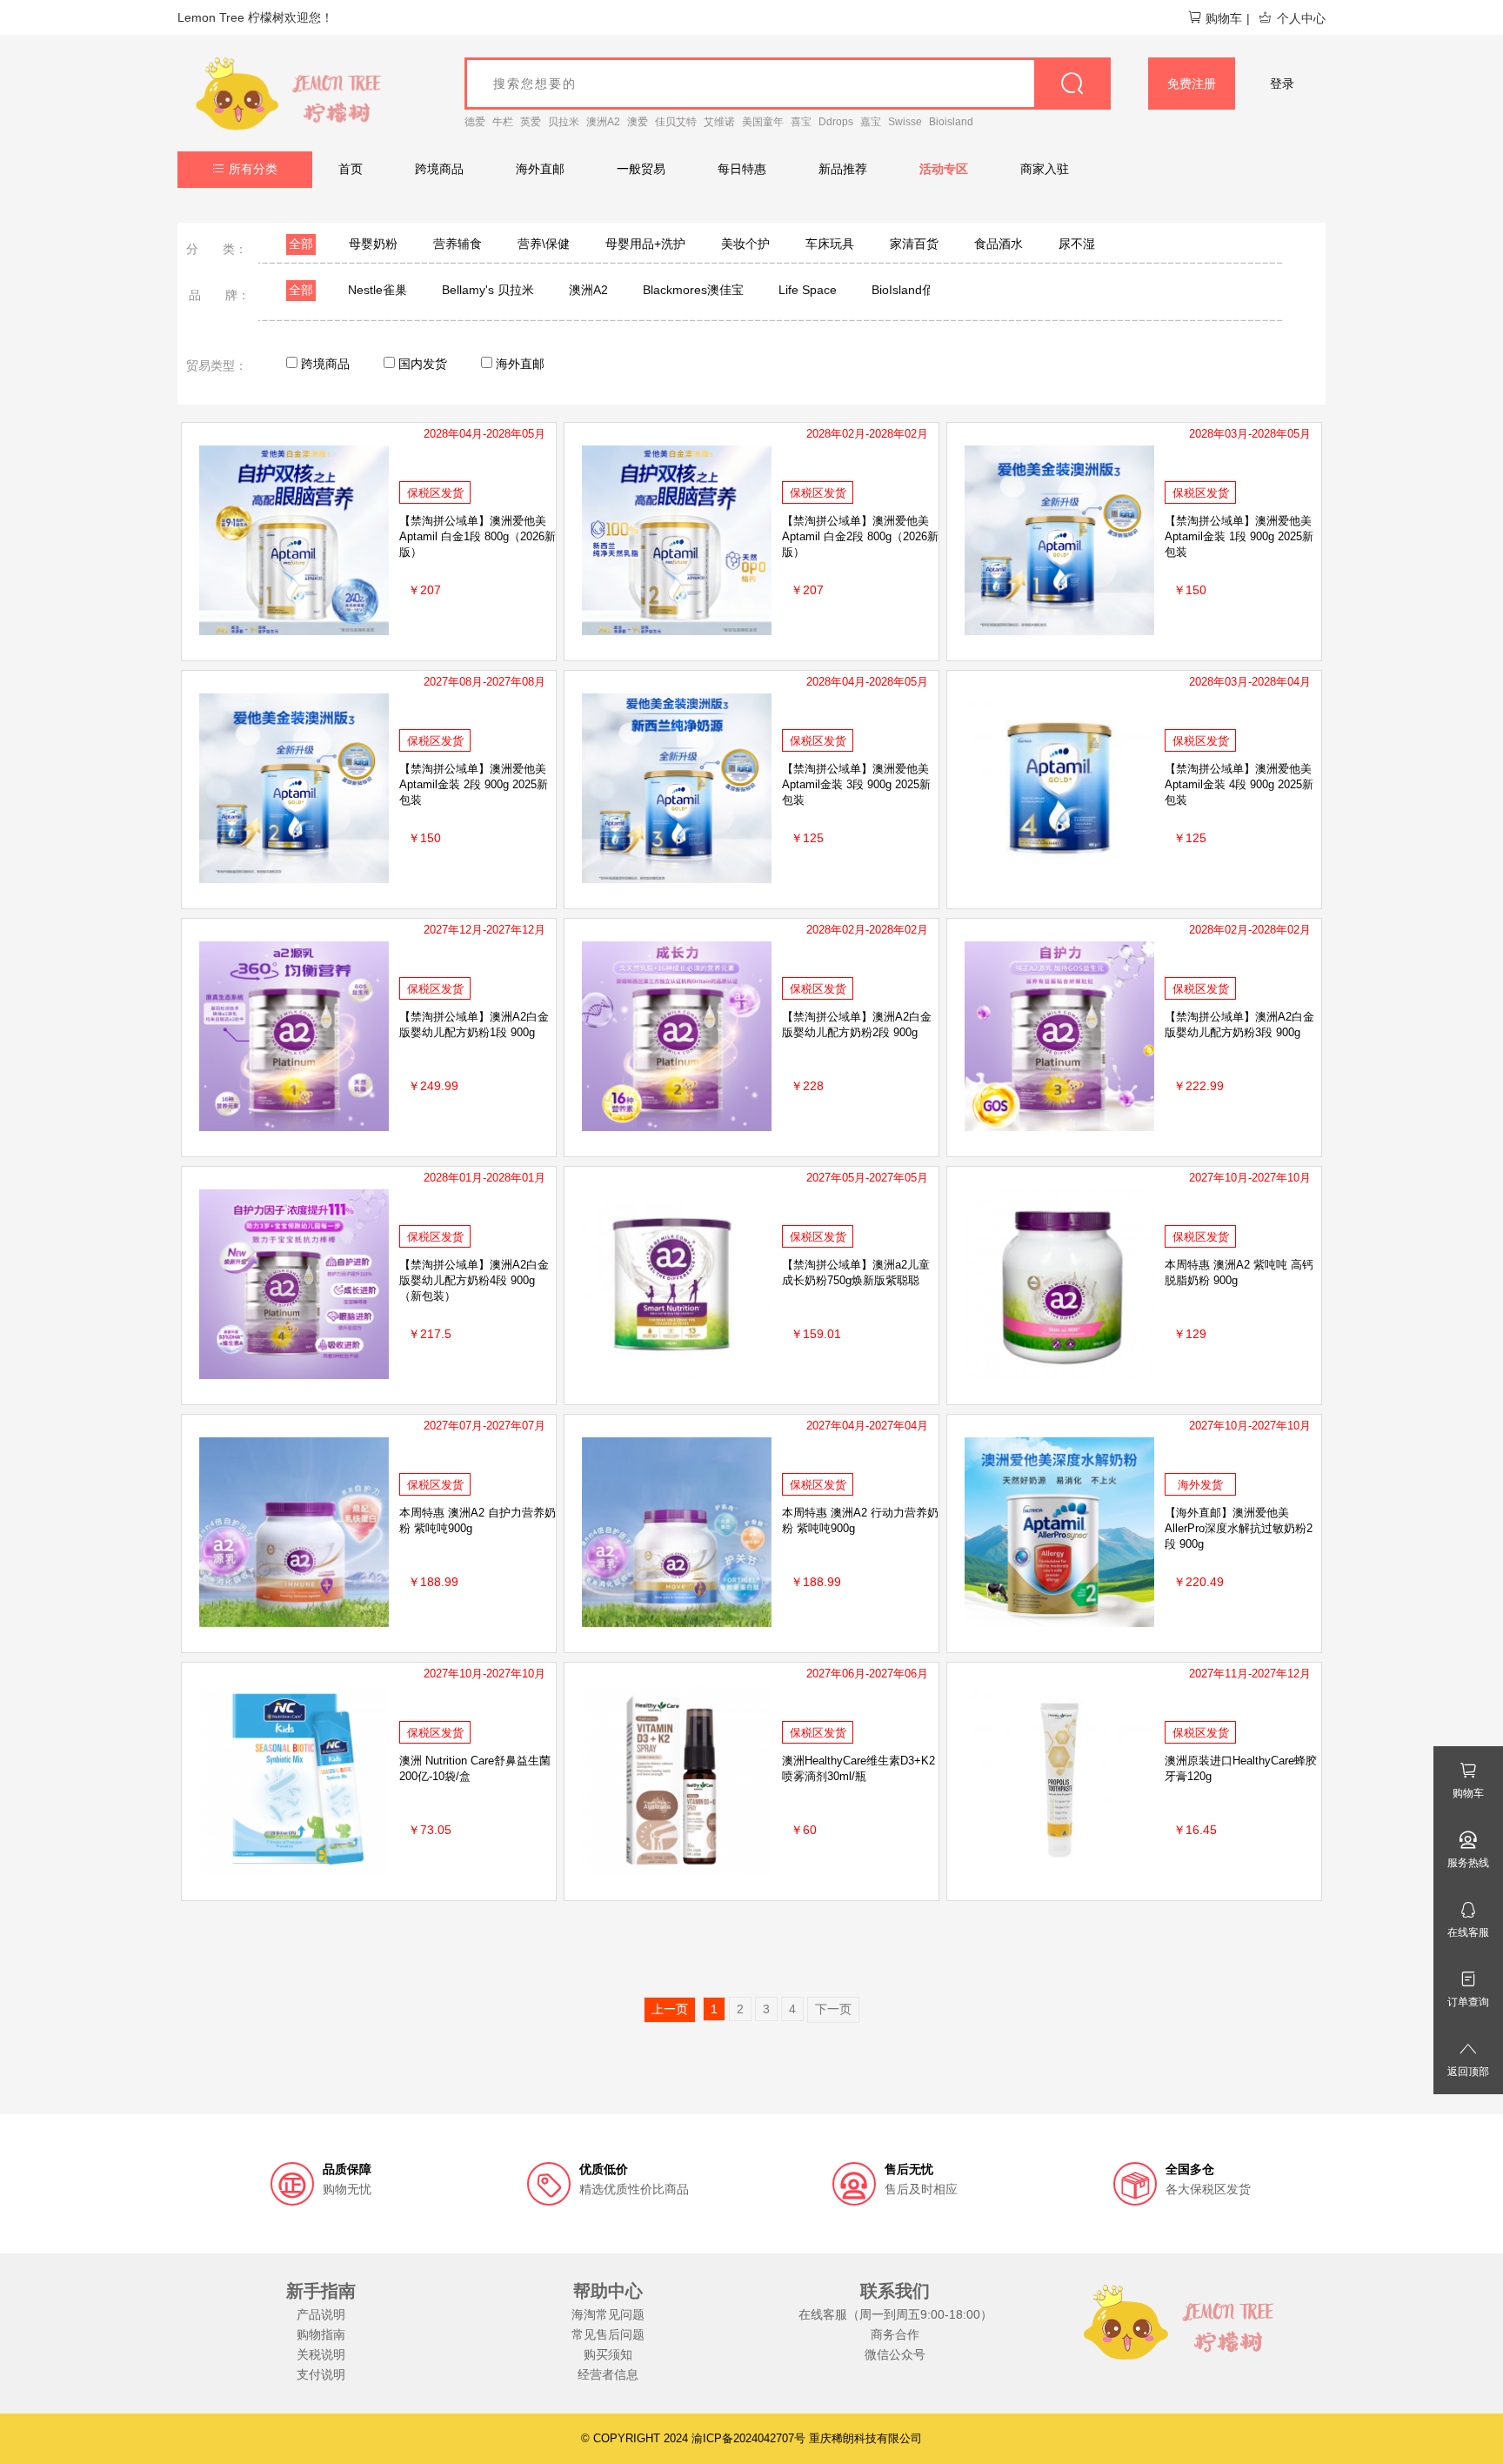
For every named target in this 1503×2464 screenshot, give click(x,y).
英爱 (531, 122)
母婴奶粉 (373, 244)
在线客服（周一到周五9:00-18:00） (895, 2314)
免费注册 (1192, 84)
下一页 (833, 2009)
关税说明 (321, 2354)
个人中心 (1301, 18)
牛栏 (503, 122)
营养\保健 (544, 244)
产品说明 (321, 2314)
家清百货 (914, 244)
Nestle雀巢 (377, 290)
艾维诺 (719, 122)
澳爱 (638, 122)
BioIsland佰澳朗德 (921, 290)
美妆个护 (745, 244)
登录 (1282, 84)
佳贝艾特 (676, 122)
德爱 (475, 122)
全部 (301, 244)
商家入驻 (1045, 169)
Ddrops (836, 122)
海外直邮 (540, 169)
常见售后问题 (608, 2334)
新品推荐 (843, 169)
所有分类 (253, 169)
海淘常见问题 (608, 2314)
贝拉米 (564, 122)
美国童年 (763, 122)
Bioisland (951, 122)
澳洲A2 (603, 122)
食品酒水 (999, 244)
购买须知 (608, 2354)
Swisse (905, 122)
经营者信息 (608, 2374)
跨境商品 (439, 169)
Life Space (808, 290)
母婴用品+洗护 (645, 244)
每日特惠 (742, 169)
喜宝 (801, 122)
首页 (351, 169)
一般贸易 (641, 169)
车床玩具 (830, 244)
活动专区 (944, 169)
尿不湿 (1077, 244)
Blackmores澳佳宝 (693, 290)
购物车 (1224, 18)
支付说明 (321, 2374)
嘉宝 (871, 122)
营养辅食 (458, 244)
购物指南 (321, 2334)
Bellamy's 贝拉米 (488, 290)
